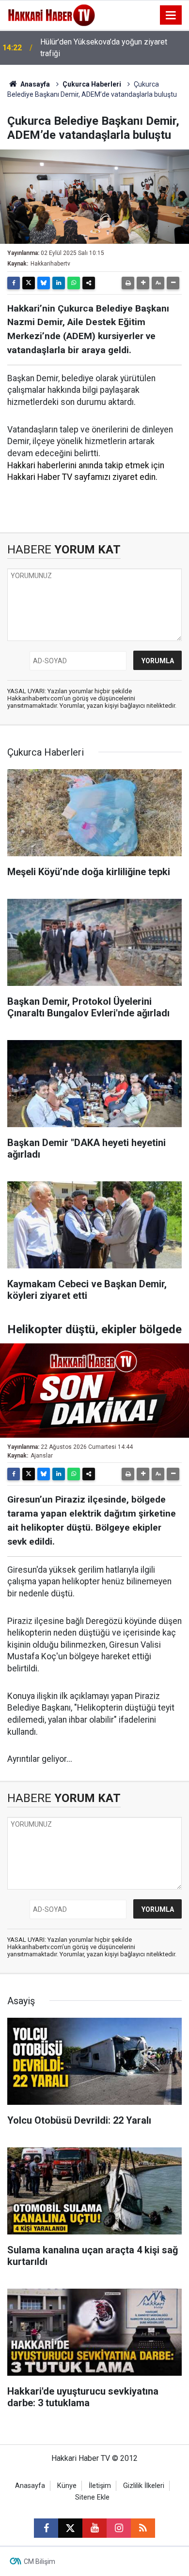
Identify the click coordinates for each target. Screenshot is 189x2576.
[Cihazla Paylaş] (89, 283)
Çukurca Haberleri (92, 84)
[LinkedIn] (59, 283)
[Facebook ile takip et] (46, 2528)
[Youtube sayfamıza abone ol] (94, 2528)
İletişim (100, 2486)
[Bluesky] (44, 283)
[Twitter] (29, 283)
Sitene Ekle (92, 2497)
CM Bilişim (39, 2561)
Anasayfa (34, 84)
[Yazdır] (128, 283)
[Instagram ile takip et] (119, 2528)
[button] (143, 283)
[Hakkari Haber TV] (52, 14)
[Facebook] (14, 283)
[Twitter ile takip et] (70, 2528)
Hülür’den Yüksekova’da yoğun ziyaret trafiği (104, 48)
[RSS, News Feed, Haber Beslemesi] (143, 2528)
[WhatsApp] (74, 283)
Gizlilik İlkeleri (144, 2486)
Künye (67, 2486)
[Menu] (171, 15)
